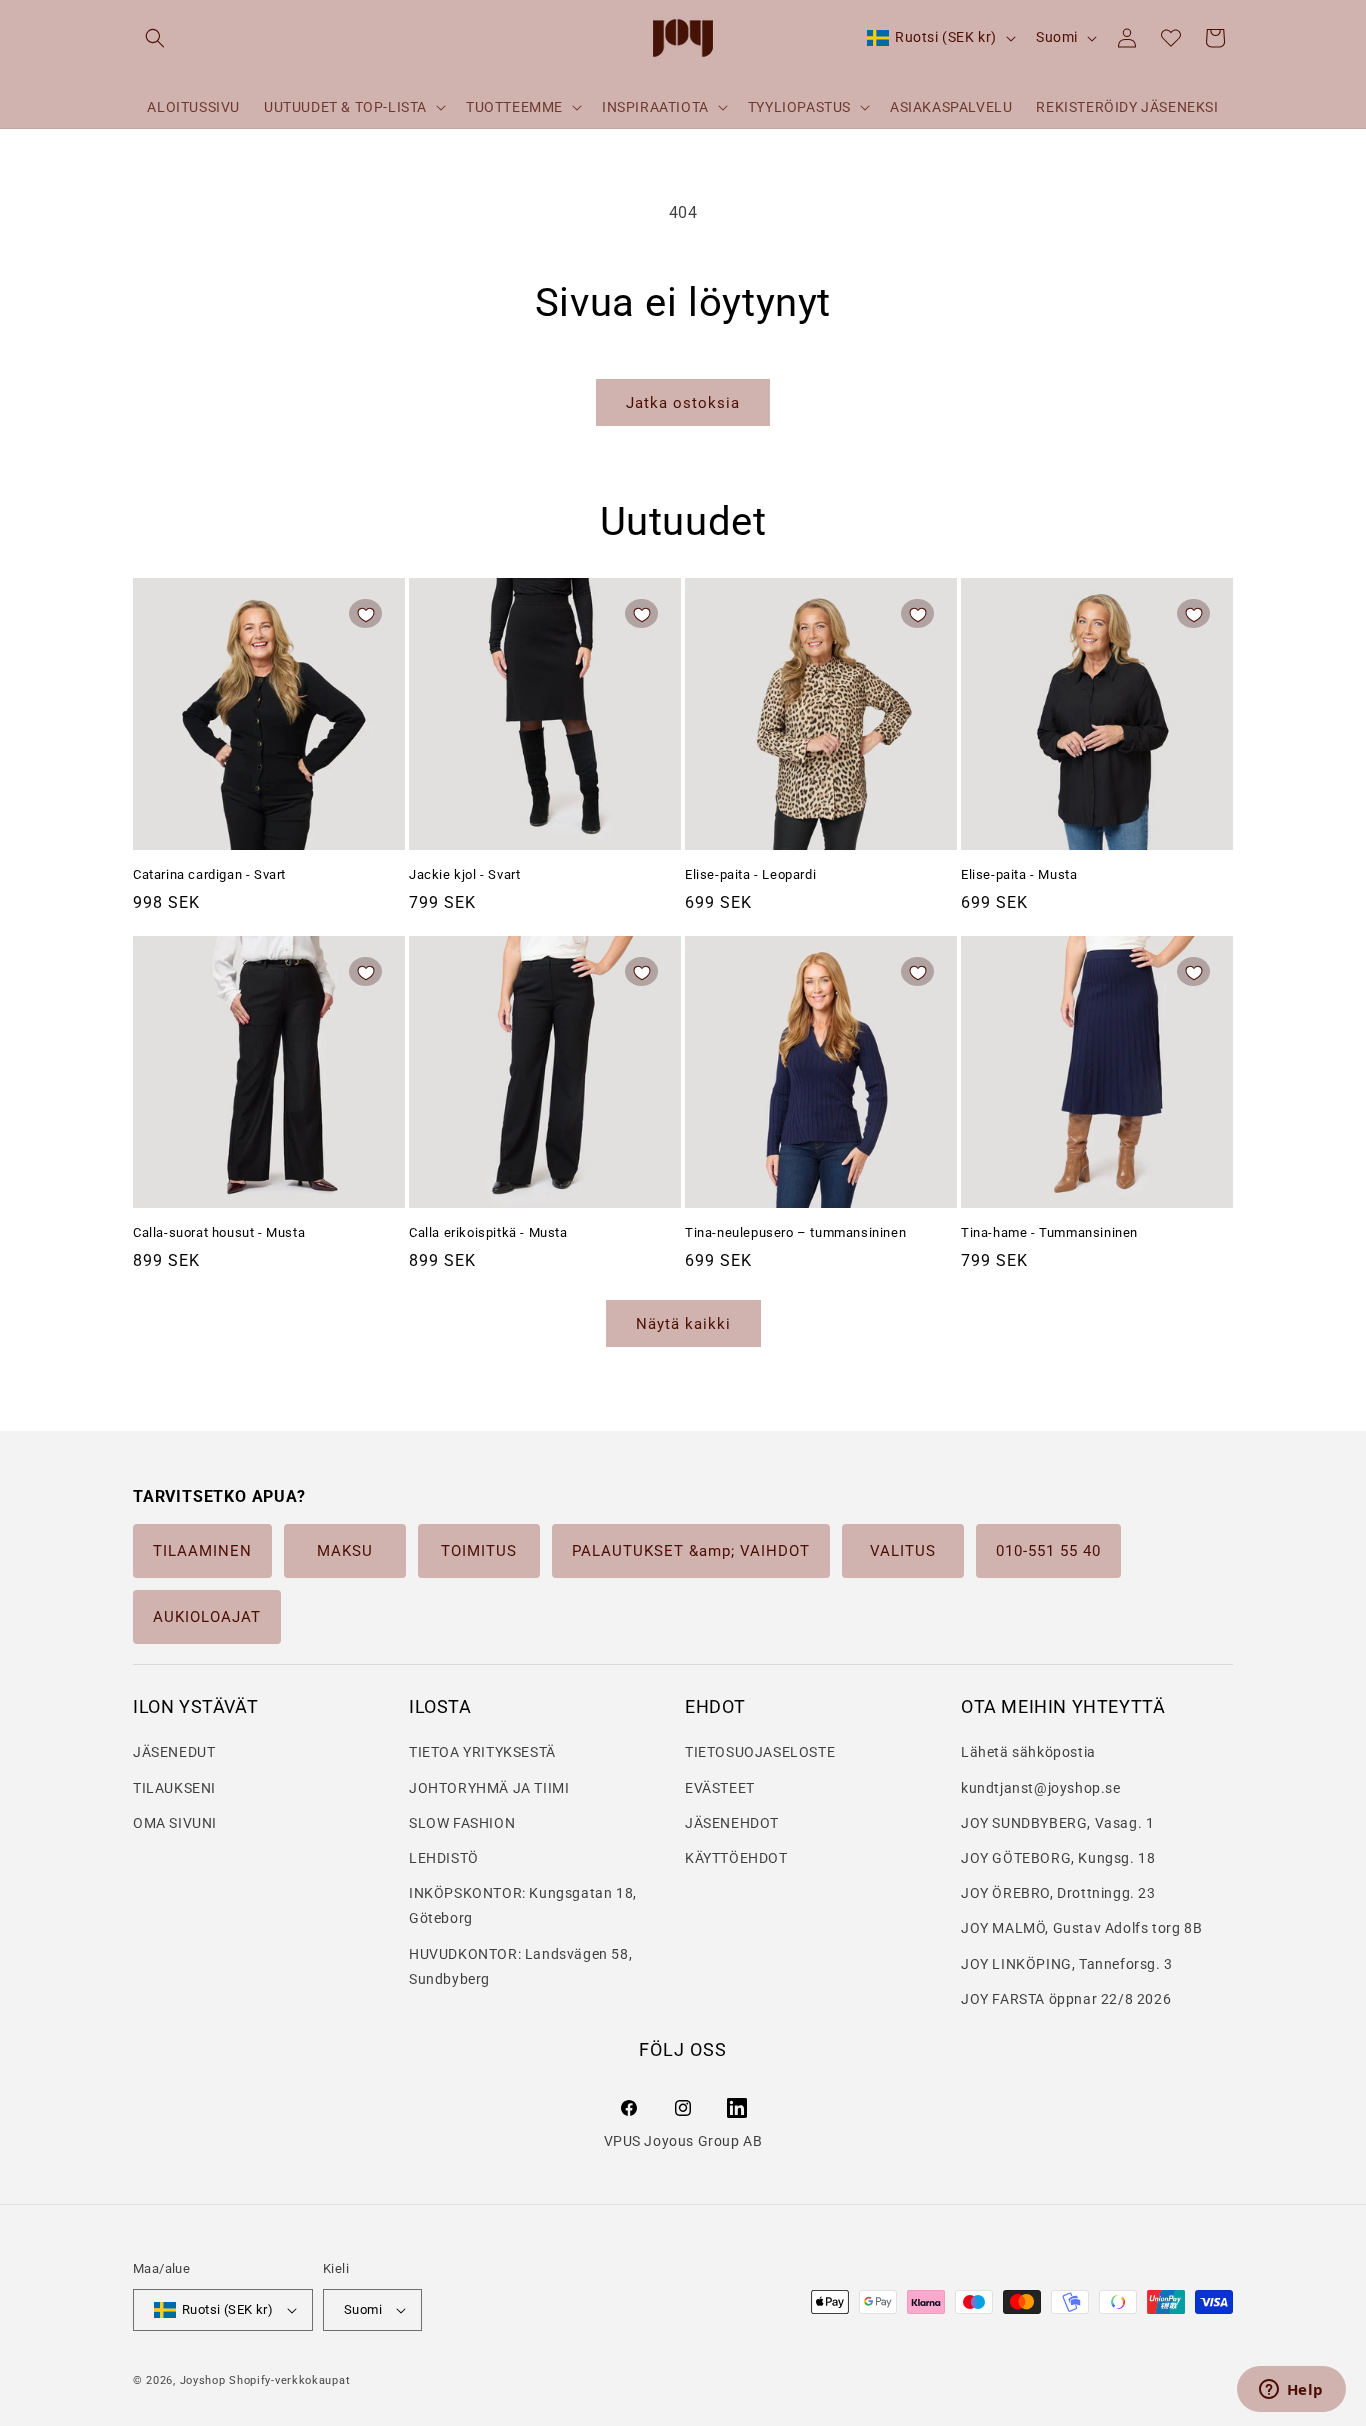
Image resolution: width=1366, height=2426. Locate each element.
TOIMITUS (479, 1551)
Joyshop (203, 2380)
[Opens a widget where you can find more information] (1291, 2391)
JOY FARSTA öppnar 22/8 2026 (1066, 1999)
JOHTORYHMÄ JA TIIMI (489, 1788)
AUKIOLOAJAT (207, 1617)
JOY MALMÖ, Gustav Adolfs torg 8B (1081, 1928)
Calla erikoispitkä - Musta (488, 1232)
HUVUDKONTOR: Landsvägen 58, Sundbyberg (520, 1966)
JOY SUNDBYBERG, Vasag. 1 (1057, 1823)
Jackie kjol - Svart (464, 874)
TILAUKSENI (174, 1788)
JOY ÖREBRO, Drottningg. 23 (1058, 1893)
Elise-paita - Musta (1019, 874)
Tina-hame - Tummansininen (1049, 1232)
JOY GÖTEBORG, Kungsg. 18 (1058, 1858)
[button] (155, 38)
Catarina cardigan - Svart (209, 874)
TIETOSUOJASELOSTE (760, 1752)
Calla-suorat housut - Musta (219, 1232)
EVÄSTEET (720, 1788)
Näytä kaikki (683, 1324)
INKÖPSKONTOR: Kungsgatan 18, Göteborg (523, 1905)
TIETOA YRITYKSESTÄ (482, 1752)
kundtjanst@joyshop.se (1041, 1788)
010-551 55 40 (1048, 1551)
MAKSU (345, 1551)
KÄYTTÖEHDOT (736, 1858)
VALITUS (903, 1551)
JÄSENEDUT (174, 1752)
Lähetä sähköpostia (1028, 1752)
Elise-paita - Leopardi (750, 874)
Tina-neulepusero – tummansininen (795, 1232)
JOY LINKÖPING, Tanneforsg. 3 (1067, 1964)
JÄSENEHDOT (732, 1823)
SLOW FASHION (462, 1823)
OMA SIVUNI (175, 1823)
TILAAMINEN (202, 1551)
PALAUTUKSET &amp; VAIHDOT (691, 1551)
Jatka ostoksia (683, 403)
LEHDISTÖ (444, 1858)
